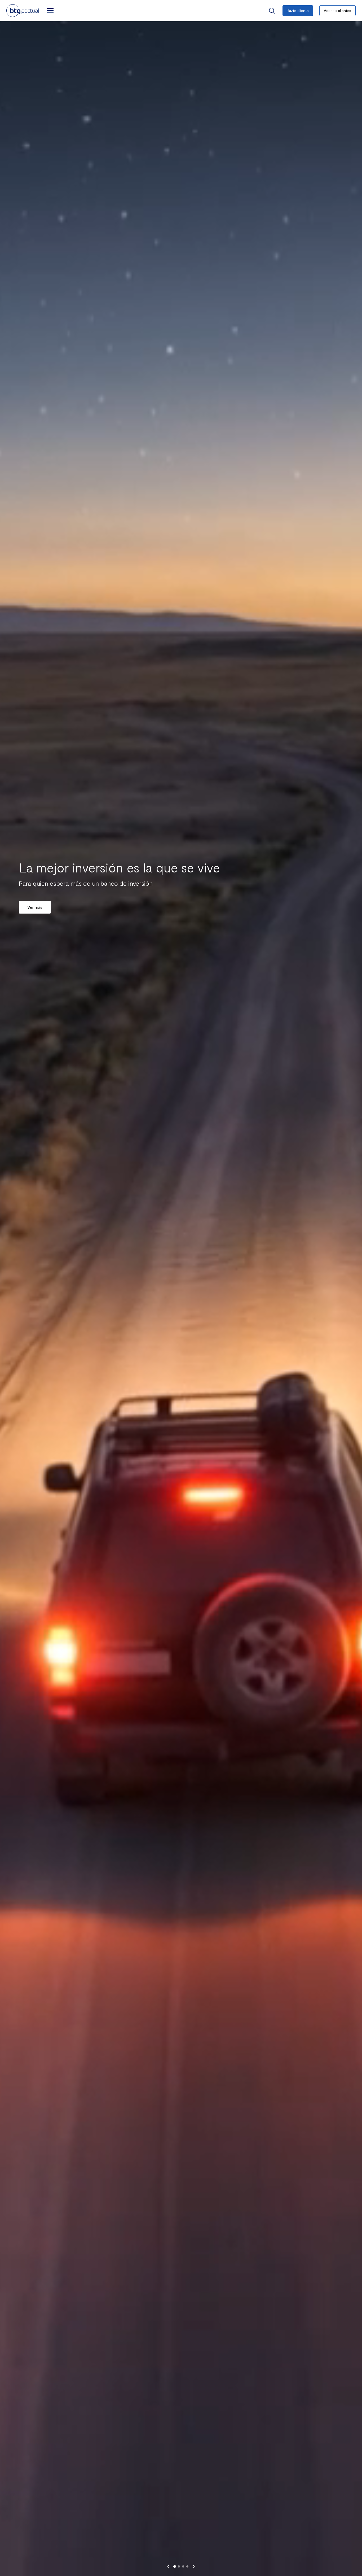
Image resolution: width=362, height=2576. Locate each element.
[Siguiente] (194, 2566)
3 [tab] (183, 2566)
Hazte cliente (298, 10)
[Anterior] (168, 2566)
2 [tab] (179, 2566)
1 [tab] (175, 2566)
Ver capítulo (39, 916)
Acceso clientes (337, 10)
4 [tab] (187, 2566)
